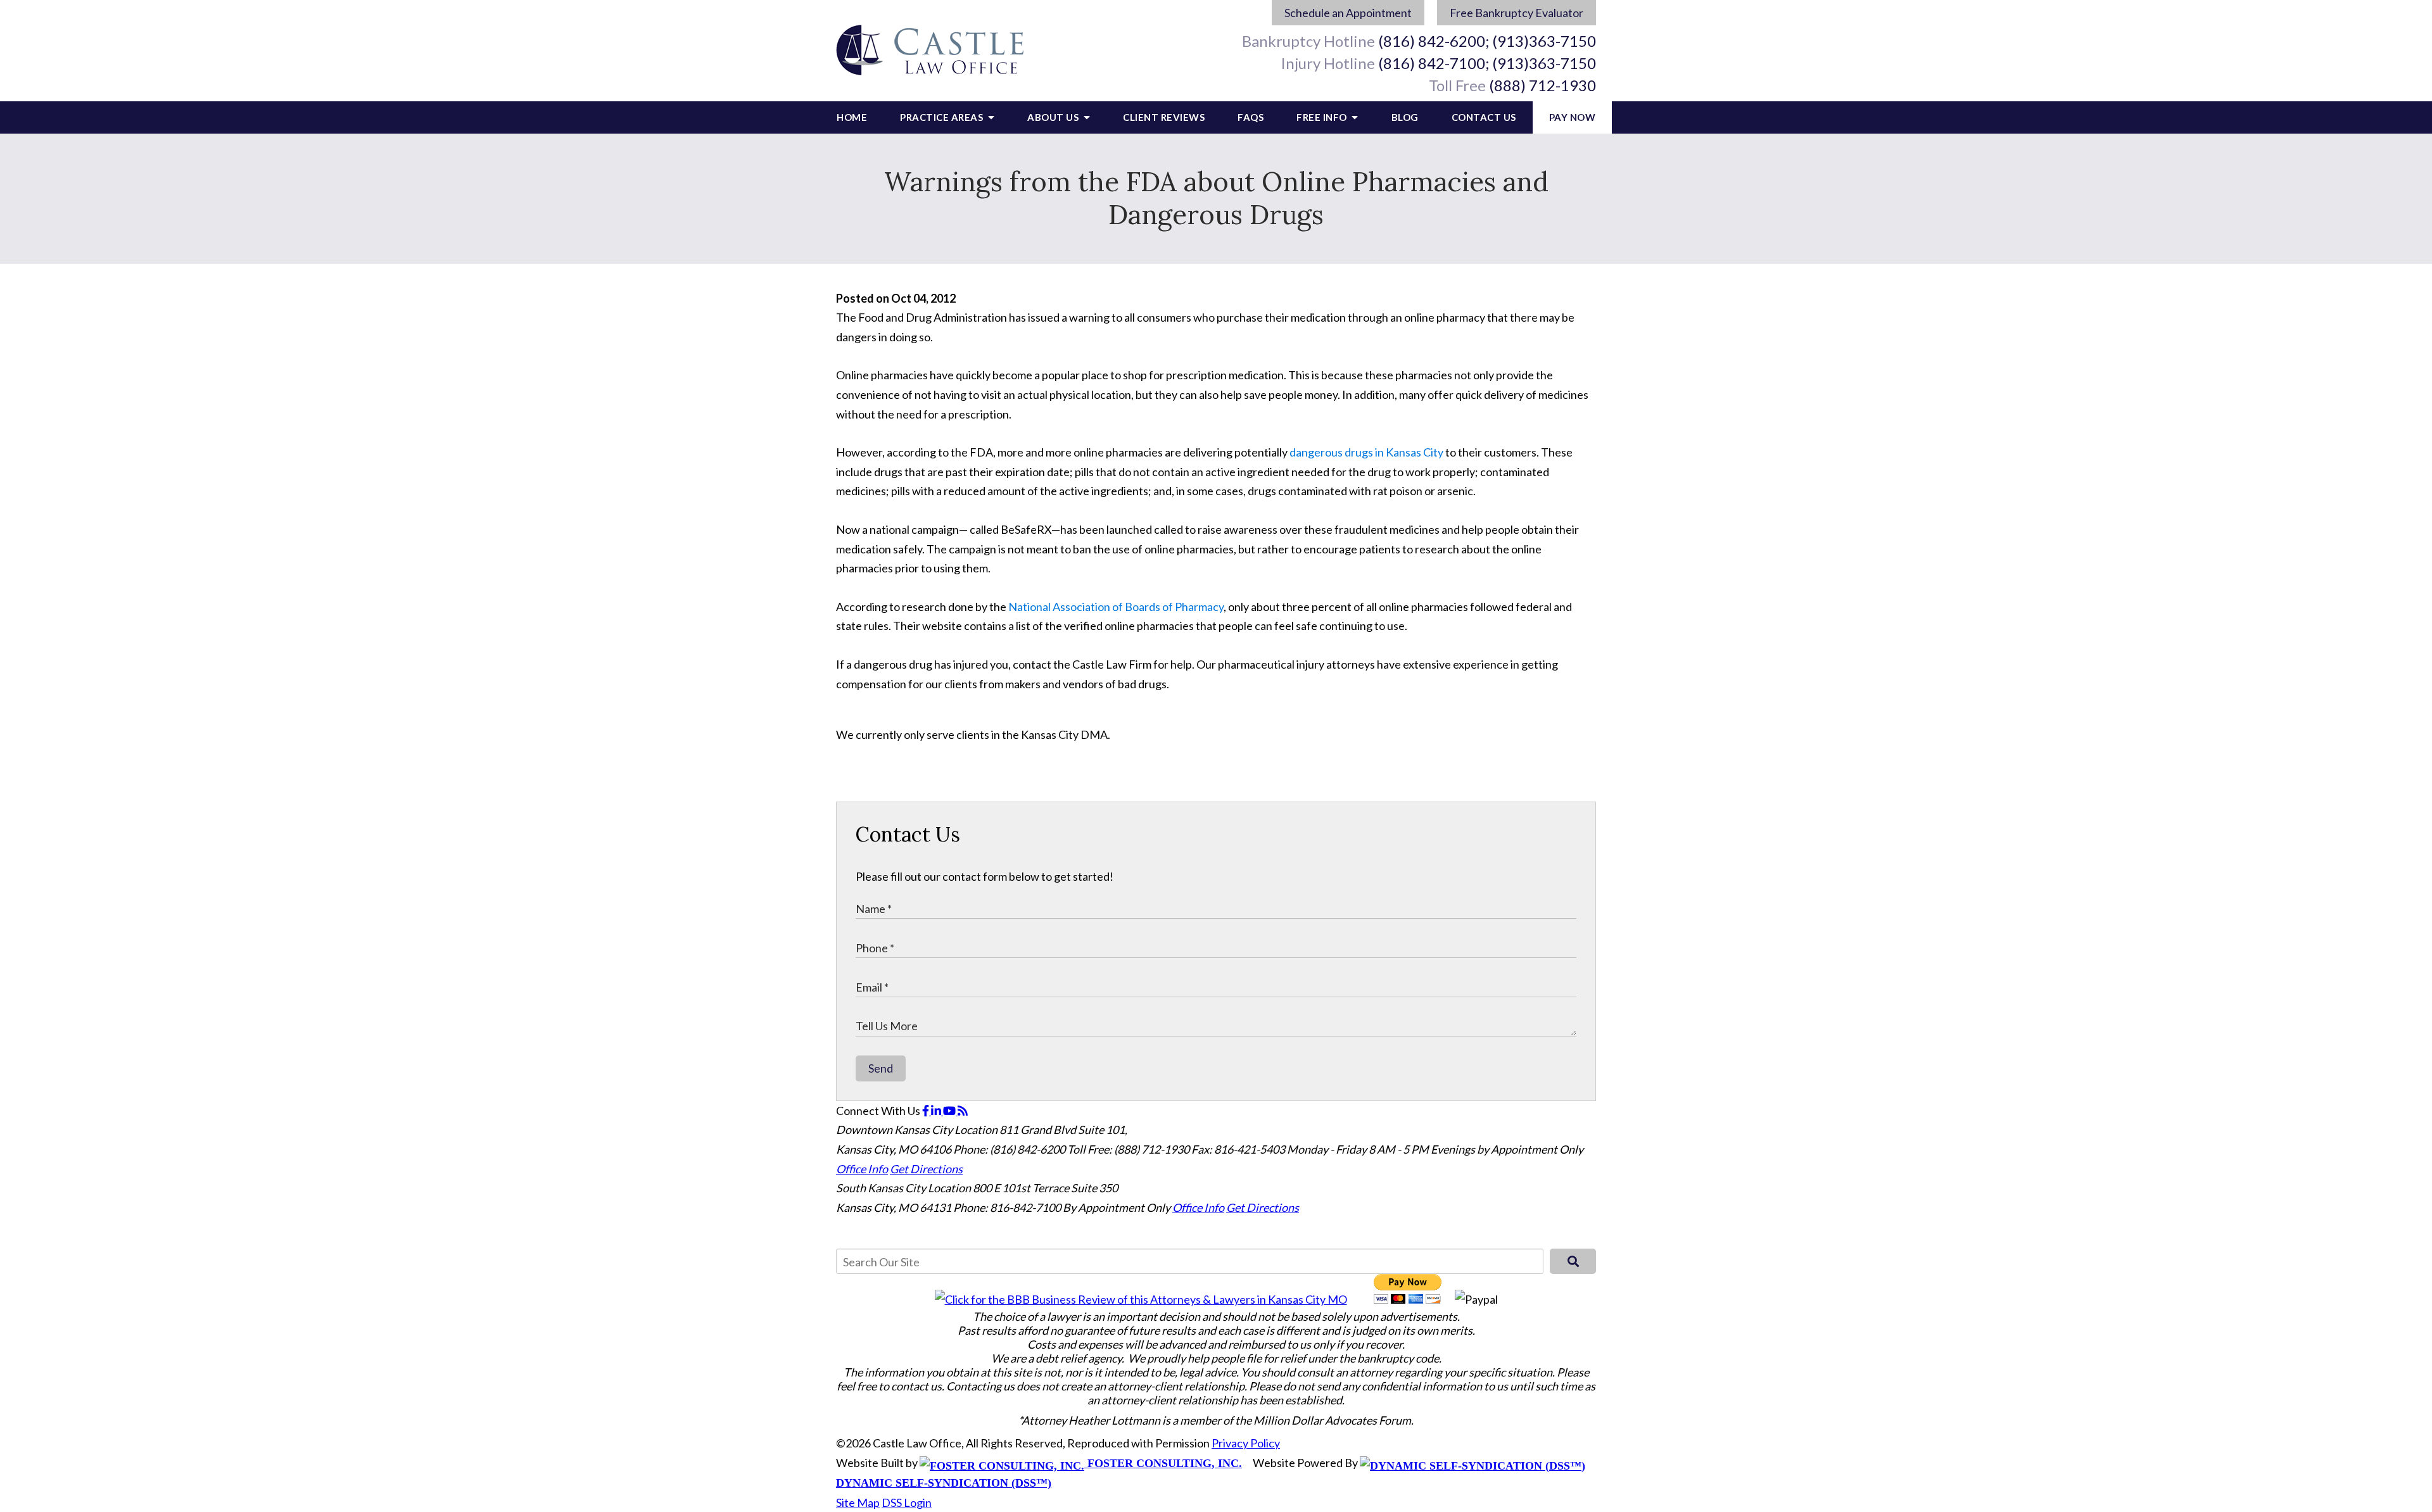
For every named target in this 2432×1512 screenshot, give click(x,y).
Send (881, 1068)
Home (852, 117)
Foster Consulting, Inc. (1163, 1463)
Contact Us (1484, 117)
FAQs (1251, 117)
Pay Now (1573, 117)
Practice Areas (943, 117)
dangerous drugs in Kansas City (1366, 452)
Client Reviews (1164, 117)
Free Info (1323, 117)
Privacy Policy (1246, 1443)
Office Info (862, 1169)
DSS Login (907, 1503)
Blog (1405, 117)
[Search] (1573, 1261)
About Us (1054, 117)
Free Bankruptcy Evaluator (1517, 13)
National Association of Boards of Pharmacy (1116, 607)
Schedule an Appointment (1348, 13)
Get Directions (926, 1169)
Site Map (858, 1503)
